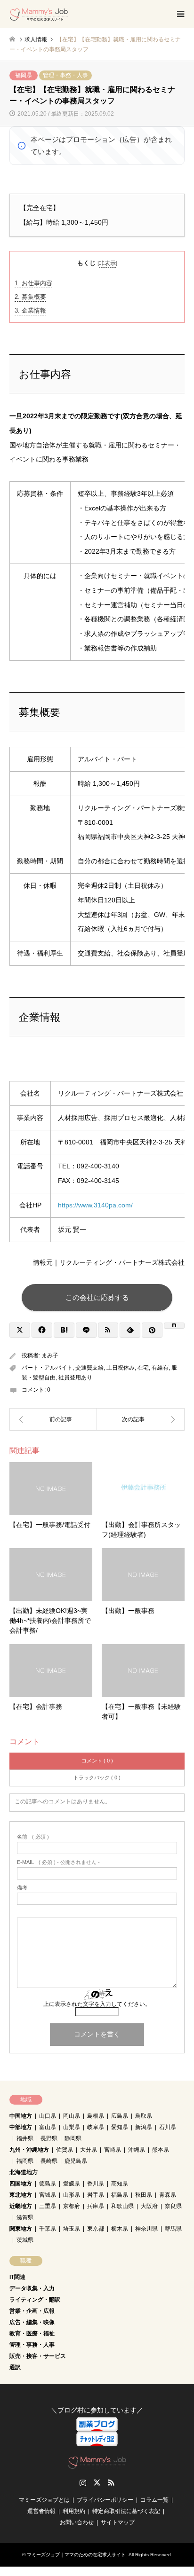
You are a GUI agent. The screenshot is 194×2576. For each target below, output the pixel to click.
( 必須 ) (33, 1837)
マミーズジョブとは (44, 2500)
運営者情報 (41, 2511)
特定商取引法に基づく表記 (126, 2511)
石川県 (168, 2127)
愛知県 (120, 2127)
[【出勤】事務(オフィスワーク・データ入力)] (53, 1419)
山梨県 (72, 2127)
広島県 (120, 2116)
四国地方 (21, 2184)
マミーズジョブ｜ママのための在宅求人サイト (76, 2555)
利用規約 (74, 2511)
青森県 (168, 2195)
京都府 (72, 2206)
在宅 (143, 1368)
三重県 (48, 2206)
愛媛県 (72, 2184)
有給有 (160, 1368)
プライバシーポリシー (105, 2500)
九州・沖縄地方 (29, 2150)
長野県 (49, 2138)
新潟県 (144, 2127)
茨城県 (25, 2240)
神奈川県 (146, 2229)
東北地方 (21, 2195)
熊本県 (161, 2150)
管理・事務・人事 (65, 75)
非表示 (107, 263)
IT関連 (17, 2277)
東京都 (96, 2229)
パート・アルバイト (47, 1368)
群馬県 (173, 2229)
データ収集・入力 (32, 2288)
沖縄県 (137, 2150)
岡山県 (72, 2116)
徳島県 (48, 2184)
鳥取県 (144, 2116)
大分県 (89, 2150)
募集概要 (30, 297)
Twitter (97, 2482)
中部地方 (21, 2127)
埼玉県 (72, 2229)
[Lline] (86, 1330)
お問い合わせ (77, 2522)
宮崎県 (113, 2150)
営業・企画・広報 (32, 2311)
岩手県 (96, 2195)
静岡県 (73, 2138)
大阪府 (149, 2206)
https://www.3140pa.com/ (95, 1205)
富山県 (48, 2127)
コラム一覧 (154, 2500)
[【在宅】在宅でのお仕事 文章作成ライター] (141, 1419)
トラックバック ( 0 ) (97, 1777)
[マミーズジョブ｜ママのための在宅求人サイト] (39, 14)
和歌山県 (122, 2206)
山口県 (48, 2116)
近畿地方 (21, 2206)
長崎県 (49, 2161)
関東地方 (21, 2229)
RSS (111, 2482)
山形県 (72, 2195)
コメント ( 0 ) (97, 1761)
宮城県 (48, 2195)
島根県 (96, 2116)
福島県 (120, 2195)
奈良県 (173, 2206)
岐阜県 (96, 2127)
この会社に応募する (97, 1297)
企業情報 (30, 310)
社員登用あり (75, 1378)
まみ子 (50, 1355)
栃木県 (120, 2229)
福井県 (25, 2138)
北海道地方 (24, 2172)
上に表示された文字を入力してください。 (97, 2004)
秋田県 (144, 2195)
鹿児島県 (76, 2161)
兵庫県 (96, 2206)
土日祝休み (121, 1368)
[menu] (180, 14)
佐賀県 (65, 2150)
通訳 (15, 2367)
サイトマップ (118, 2522)
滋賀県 (25, 2217)
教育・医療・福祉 (32, 2333)
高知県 (120, 2184)
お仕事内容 (33, 283)
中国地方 (21, 2116)
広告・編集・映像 (32, 2322)
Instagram (83, 2482)
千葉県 (48, 2229)
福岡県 (24, 75)
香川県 (96, 2184)
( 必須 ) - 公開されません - (58, 1862)
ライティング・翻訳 (35, 2300)
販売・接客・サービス (38, 2356)
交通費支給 (89, 1368)
